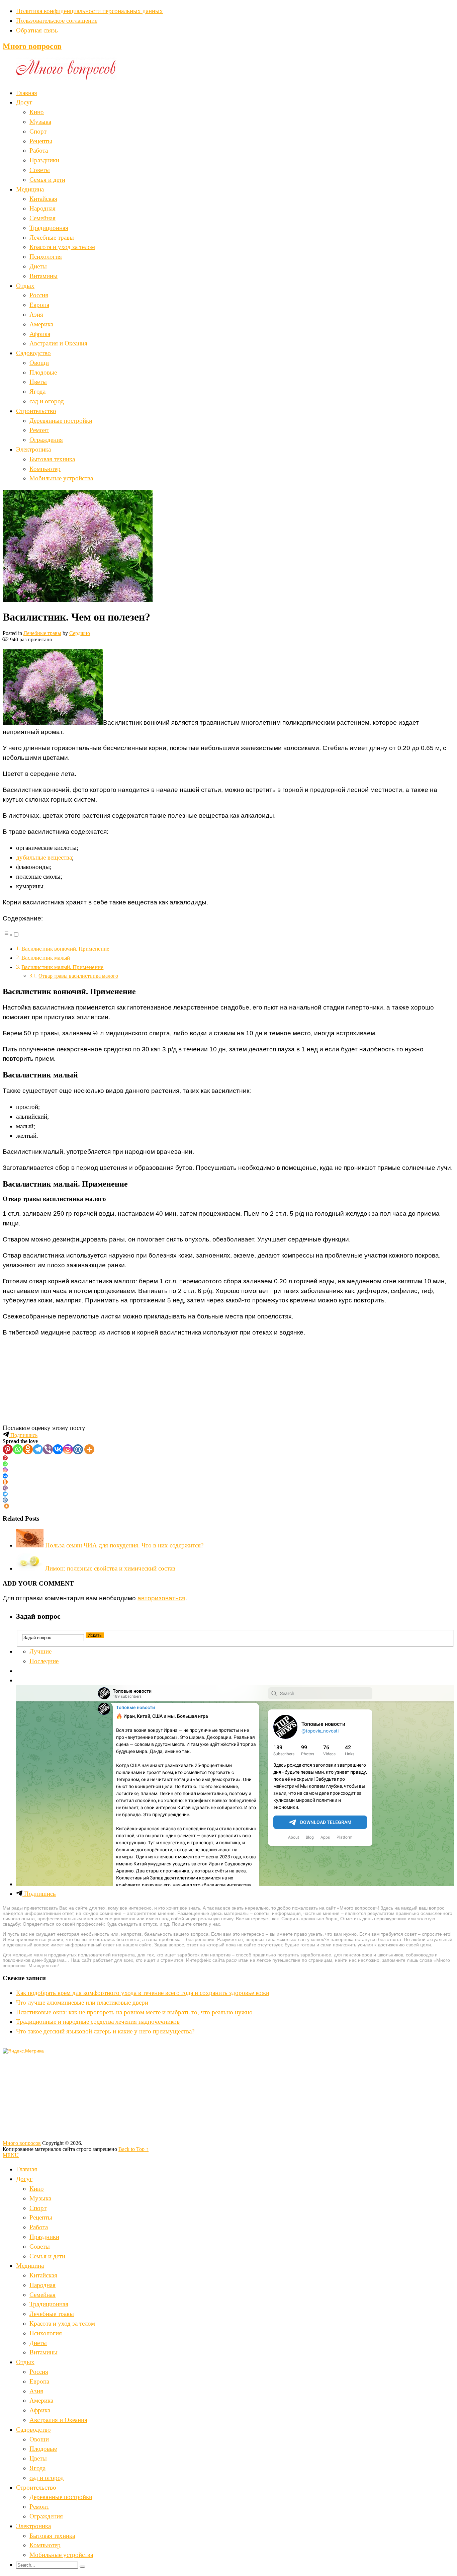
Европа (39, 305)
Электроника (33, 449)
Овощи (39, 363)
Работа (39, 150)
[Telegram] (38, 1449)
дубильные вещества (44, 857)
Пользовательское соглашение (57, 21)
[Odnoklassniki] (28, 1449)
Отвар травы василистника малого (78, 976)
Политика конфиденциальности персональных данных (89, 11)
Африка (40, 334)
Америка (41, 324)
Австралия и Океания (58, 343)
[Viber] (48, 1449)
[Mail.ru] (78, 1449)
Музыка (40, 122)
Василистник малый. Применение (62, 967)
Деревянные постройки (61, 421)
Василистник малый (46, 958)
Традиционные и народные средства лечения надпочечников (98, 2022)
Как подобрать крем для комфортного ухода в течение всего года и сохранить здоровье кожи (143, 1993)
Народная (42, 208)
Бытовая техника (52, 459)
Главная (27, 93)
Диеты (38, 266)
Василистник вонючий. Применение (65, 949)
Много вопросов (32, 46)
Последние (44, 1661)
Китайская (43, 199)
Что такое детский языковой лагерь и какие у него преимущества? (105, 2031)
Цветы (38, 382)
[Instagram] (68, 1449)
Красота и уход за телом (62, 247)
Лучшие (40, 1651)
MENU (11, 2155)
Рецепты (41, 141)
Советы (40, 170)
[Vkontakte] (58, 1449)
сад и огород (47, 401)
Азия (36, 314)
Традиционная (49, 228)
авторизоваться (161, 1598)
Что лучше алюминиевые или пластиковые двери (82, 2002)
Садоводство (33, 353)
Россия (39, 295)
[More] (89, 1449)
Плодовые (43, 372)
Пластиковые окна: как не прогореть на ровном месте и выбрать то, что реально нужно (134, 2012)
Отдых (25, 286)
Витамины (43, 276)
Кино (37, 112)
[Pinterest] (8, 1449)
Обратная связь (37, 30)
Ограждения (46, 440)
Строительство (36, 411)
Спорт (38, 131)
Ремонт (39, 430)
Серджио (80, 633)
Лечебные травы (52, 237)
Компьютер (45, 469)
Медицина (30, 189)
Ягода (37, 391)
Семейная (42, 218)
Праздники (44, 160)
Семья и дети (47, 180)
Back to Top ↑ (133, 2149)
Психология (46, 257)
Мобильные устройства (61, 478)
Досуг (24, 102)
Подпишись (23, 1435)
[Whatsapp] (18, 1449)
